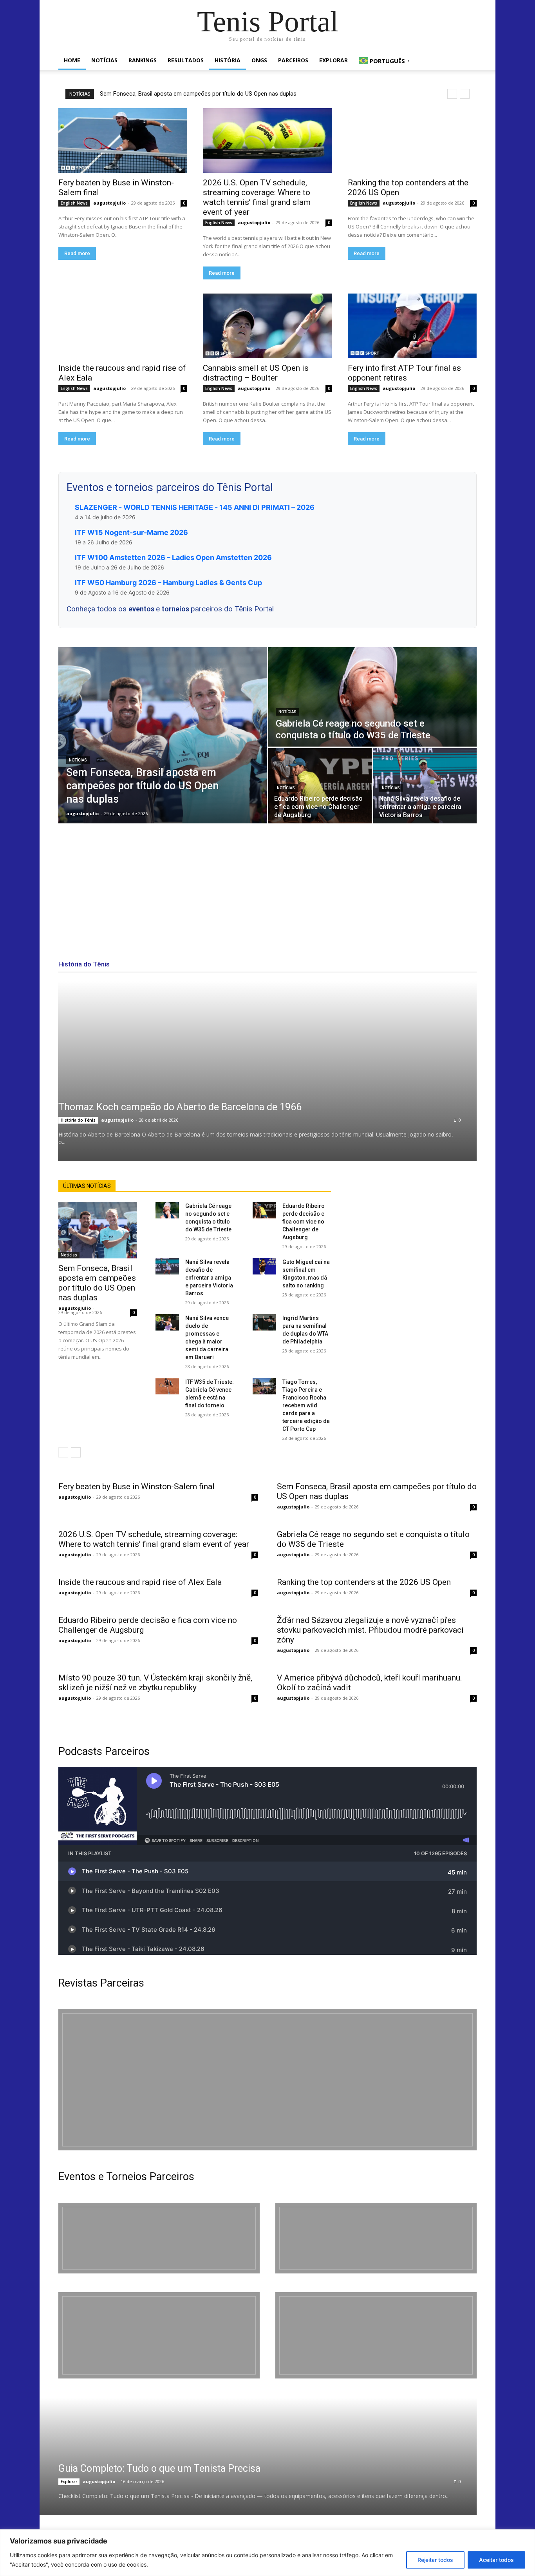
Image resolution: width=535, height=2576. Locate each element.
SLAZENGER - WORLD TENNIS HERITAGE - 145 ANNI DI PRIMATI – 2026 (195, 507)
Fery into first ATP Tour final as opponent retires (404, 373)
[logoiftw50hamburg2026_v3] (159, 2335)
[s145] (376, 2238)
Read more (77, 253)
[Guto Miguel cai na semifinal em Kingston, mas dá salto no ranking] (264, 1266)
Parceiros (293, 60)
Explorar (333, 60)
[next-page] (76, 1452)
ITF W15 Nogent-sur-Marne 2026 (131, 532)
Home (72, 60)
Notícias (104, 60)
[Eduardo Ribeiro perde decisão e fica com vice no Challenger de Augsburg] (320, 786)
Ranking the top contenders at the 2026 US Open (364, 1582)
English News (74, 203)
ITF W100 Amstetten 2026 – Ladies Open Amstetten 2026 (173, 557)
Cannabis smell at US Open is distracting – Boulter (256, 373)
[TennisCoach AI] (413, 1258)
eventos (142, 609)
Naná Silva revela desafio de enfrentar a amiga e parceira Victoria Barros (209, 1278)
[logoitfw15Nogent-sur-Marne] (159, 2238)
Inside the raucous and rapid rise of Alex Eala (140, 1582)
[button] (467, 61)
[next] (465, 94)
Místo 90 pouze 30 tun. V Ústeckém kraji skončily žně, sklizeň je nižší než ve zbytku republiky (155, 1683)
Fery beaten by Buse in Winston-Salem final (136, 1487)
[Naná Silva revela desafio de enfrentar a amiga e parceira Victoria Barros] (425, 786)
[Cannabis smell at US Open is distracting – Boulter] (267, 326)
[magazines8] (267, 2080)
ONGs (259, 60)
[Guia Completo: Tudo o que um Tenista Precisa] (248, 2456)
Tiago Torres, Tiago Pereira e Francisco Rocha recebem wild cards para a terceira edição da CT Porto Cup (306, 1405)
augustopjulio (109, 203)
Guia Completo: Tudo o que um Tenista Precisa (159, 2468)
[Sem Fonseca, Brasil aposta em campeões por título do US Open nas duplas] (163, 735)
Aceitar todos (496, 2560)
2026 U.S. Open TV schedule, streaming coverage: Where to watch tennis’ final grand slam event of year (257, 197)
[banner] (376, 2335)
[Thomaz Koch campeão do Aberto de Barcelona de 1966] (267, 1071)
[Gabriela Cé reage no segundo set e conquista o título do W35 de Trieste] (372, 697)
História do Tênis (78, 1120)
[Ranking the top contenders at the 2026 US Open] (412, 140)
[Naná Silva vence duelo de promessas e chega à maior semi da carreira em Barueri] (167, 1322)
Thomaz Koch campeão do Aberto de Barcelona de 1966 (180, 1107)
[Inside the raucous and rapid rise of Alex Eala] (123, 326)
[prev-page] (63, 1452)
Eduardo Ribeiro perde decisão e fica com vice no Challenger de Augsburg (304, 1222)
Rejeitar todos (435, 2560)
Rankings (143, 60)
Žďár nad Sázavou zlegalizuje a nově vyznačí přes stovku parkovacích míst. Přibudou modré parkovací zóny (370, 1630)
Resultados (186, 60)
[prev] (452, 94)
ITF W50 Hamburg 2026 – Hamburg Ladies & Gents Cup (168, 583)
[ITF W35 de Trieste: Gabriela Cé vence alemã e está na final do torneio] (167, 1386)
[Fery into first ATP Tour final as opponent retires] (412, 326)
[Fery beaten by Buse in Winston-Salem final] (123, 140)
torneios (176, 609)
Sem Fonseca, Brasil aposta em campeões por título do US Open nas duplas (198, 94)
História (228, 60)
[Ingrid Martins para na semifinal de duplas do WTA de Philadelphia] (264, 1322)
